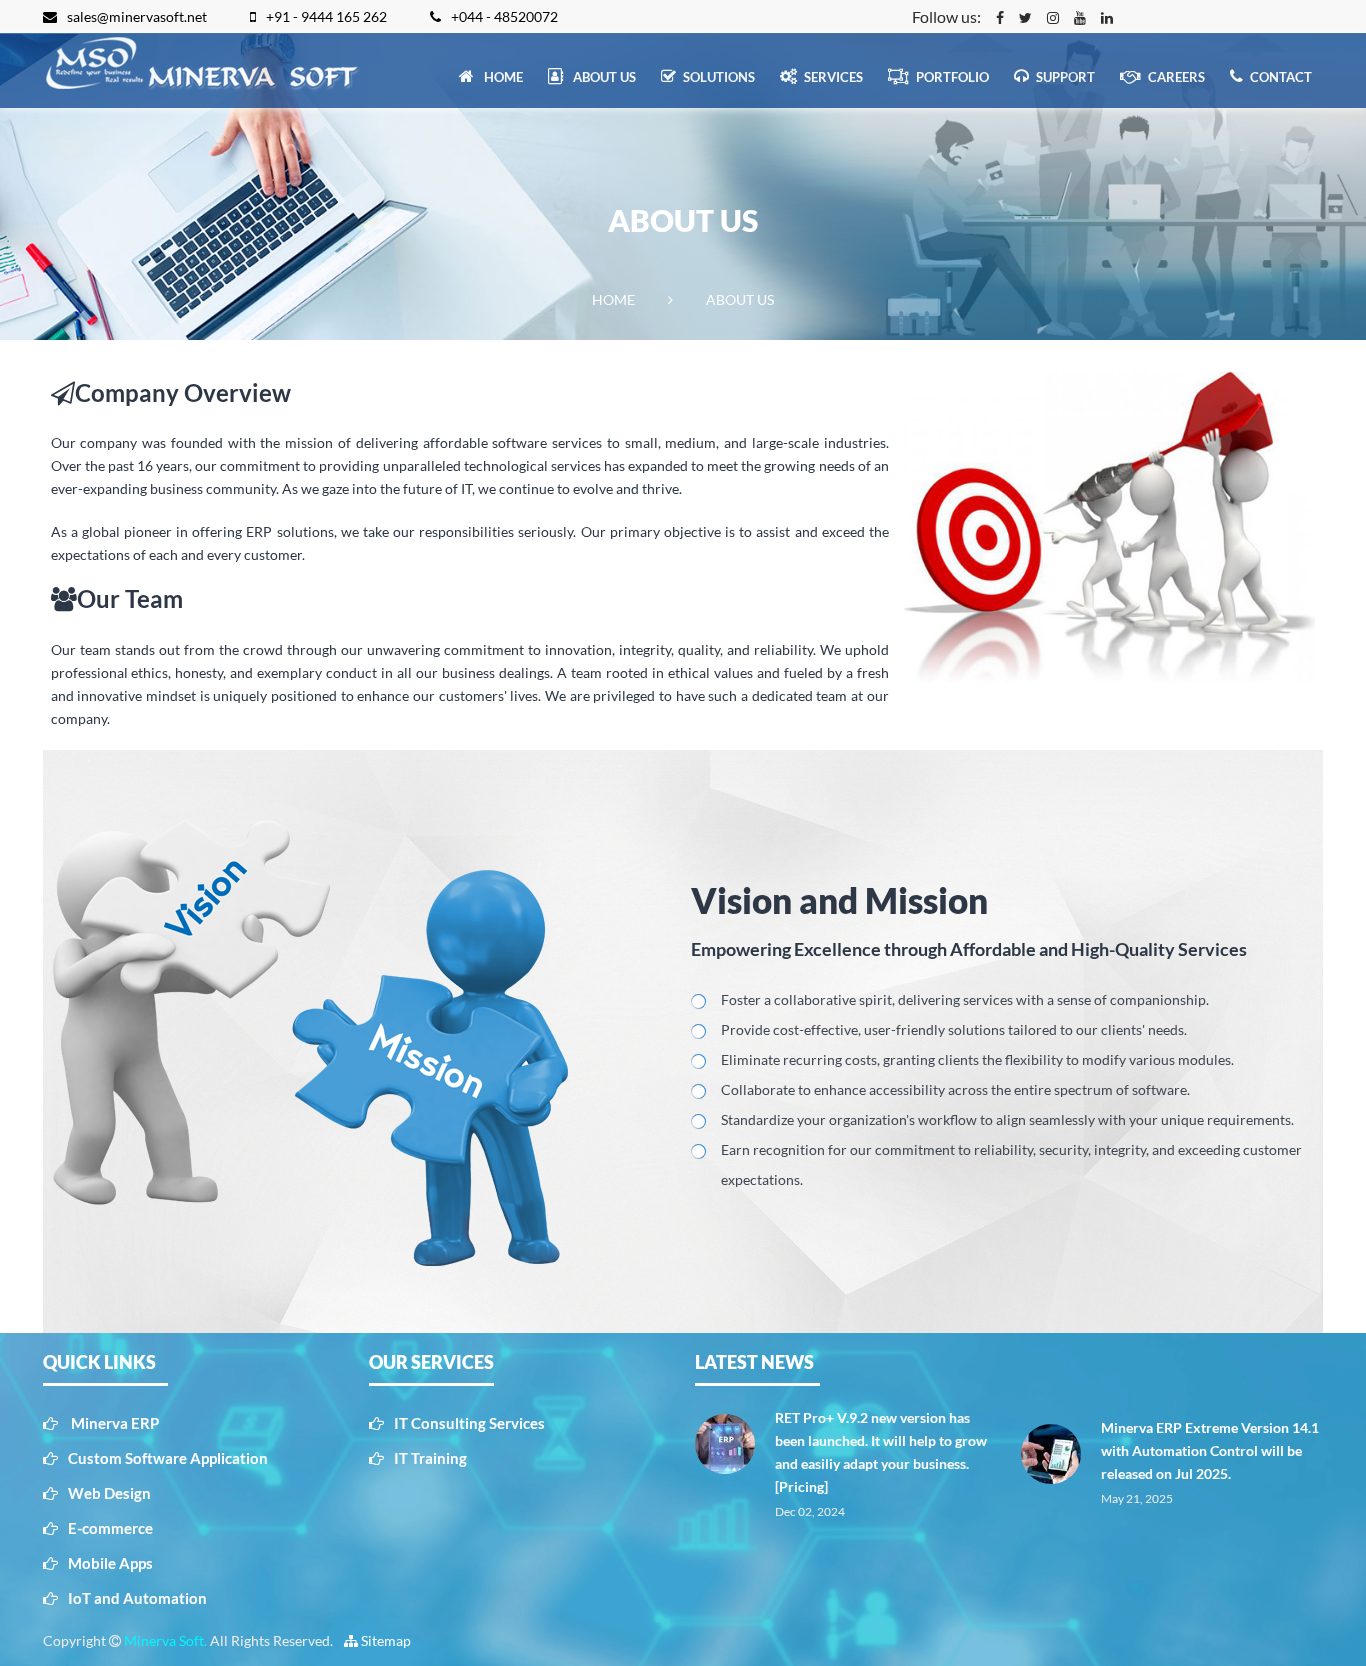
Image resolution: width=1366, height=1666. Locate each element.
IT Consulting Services (469, 1423)
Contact (1281, 77)
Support (1065, 77)
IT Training (430, 1458)
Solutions (719, 77)
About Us (603, 77)
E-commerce (110, 1528)
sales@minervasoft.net (137, 16)
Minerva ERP (113, 1423)
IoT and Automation (137, 1598)
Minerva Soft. (164, 1640)
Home (502, 77)
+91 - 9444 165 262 (326, 16)
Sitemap (384, 1640)
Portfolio (952, 77)
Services (833, 77)
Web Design (109, 1493)
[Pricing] (801, 1486)
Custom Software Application (168, 1458)
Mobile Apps (110, 1563)
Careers (1176, 77)
